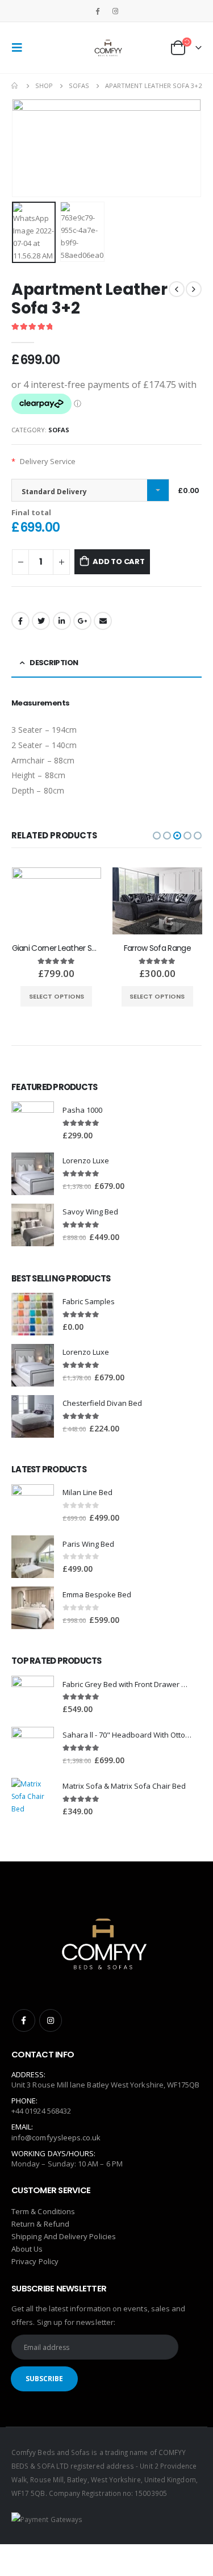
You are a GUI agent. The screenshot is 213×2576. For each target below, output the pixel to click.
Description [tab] (54, 663)
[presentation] (26, 148)
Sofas (59, 430)
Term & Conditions (43, 2211)
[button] (157, 836)
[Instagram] (115, 11)
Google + (82, 621)
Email (103, 621)
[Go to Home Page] (15, 86)
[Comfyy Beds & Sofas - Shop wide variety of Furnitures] (107, 48)
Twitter (41, 621)
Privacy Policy (35, 2261)
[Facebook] (98, 11)
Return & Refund (40, 2224)
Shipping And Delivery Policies (64, 2236)
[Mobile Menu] (20, 48)
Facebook (20, 621)
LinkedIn (62, 621)
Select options (57, 996)
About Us (27, 2249)
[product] (57, 901)
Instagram (51, 2020)
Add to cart (119, 561)
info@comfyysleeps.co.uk (56, 2137)
